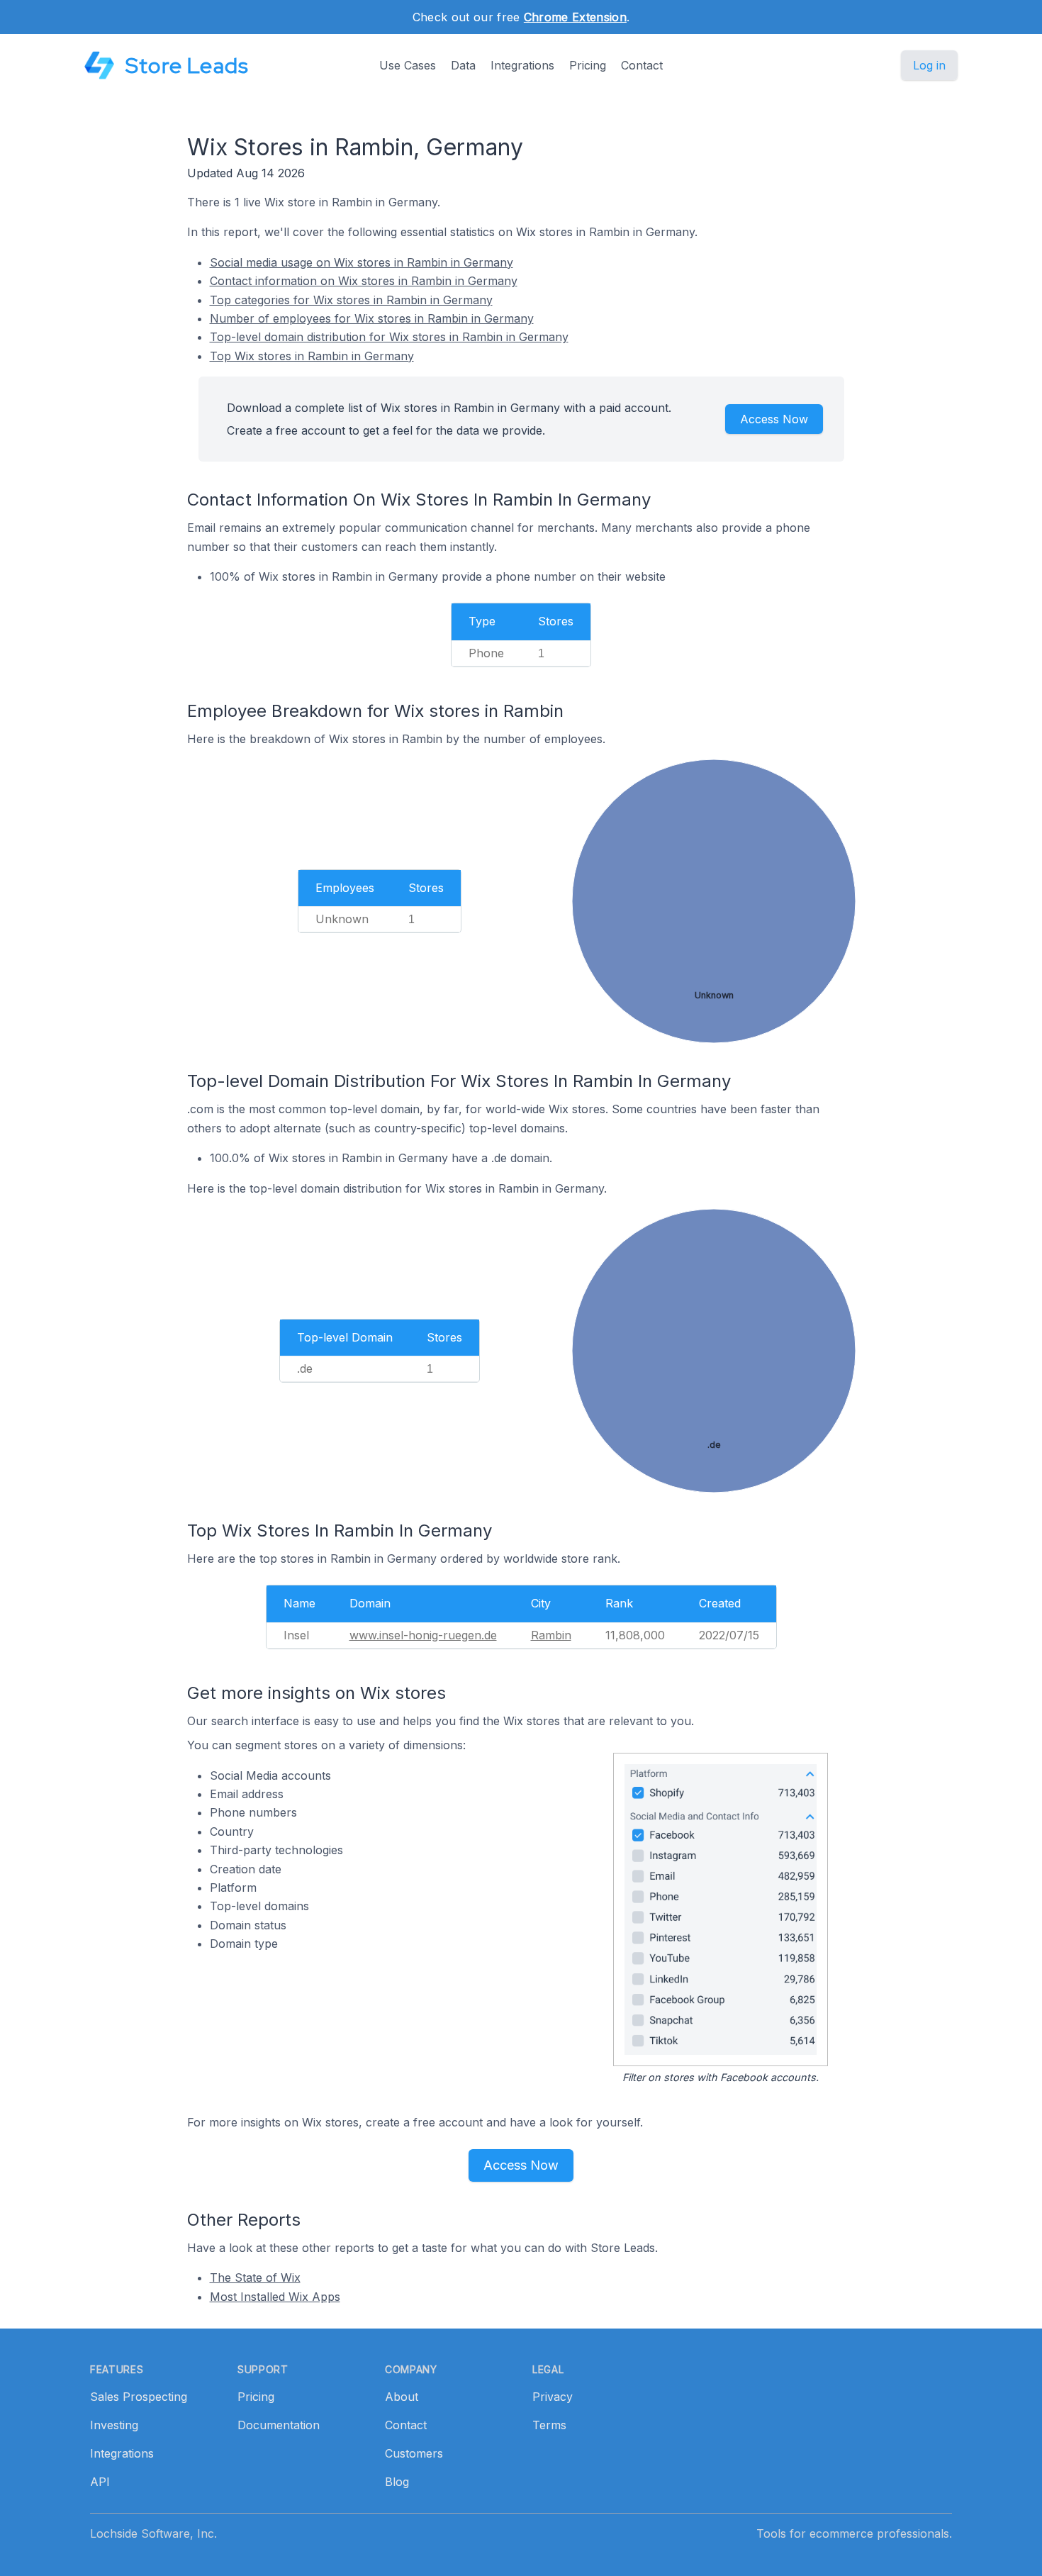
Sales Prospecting (139, 2397)
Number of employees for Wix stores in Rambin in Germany (372, 318)
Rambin (551, 1635)
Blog (397, 2482)
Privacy (553, 2397)
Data (463, 65)
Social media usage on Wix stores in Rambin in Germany (362, 262)
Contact (642, 65)
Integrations (522, 65)
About (402, 2397)
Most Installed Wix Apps (275, 2297)
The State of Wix (255, 2277)
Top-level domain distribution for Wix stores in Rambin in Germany (389, 337)
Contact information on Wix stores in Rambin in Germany (364, 281)
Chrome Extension (575, 17)
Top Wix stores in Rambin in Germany (312, 356)
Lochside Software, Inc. (153, 2533)
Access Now (774, 419)
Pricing (588, 65)
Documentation (279, 2425)
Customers (414, 2453)
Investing (114, 2425)
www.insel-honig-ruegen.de (423, 1635)
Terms (549, 2425)
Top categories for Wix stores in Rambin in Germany (351, 300)
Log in (929, 65)
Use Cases (408, 65)
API (100, 2482)
